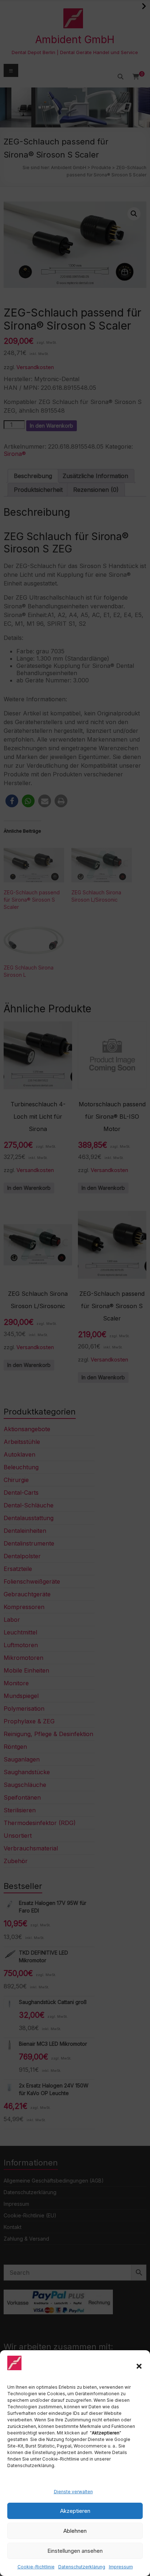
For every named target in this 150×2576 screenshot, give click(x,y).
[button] (139, 2366)
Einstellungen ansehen (75, 2551)
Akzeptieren (75, 2511)
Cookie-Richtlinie (36, 2567)
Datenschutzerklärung (82, 2567)
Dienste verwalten (73, 2492)
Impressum (121, 2567)
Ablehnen (75, 2531)
